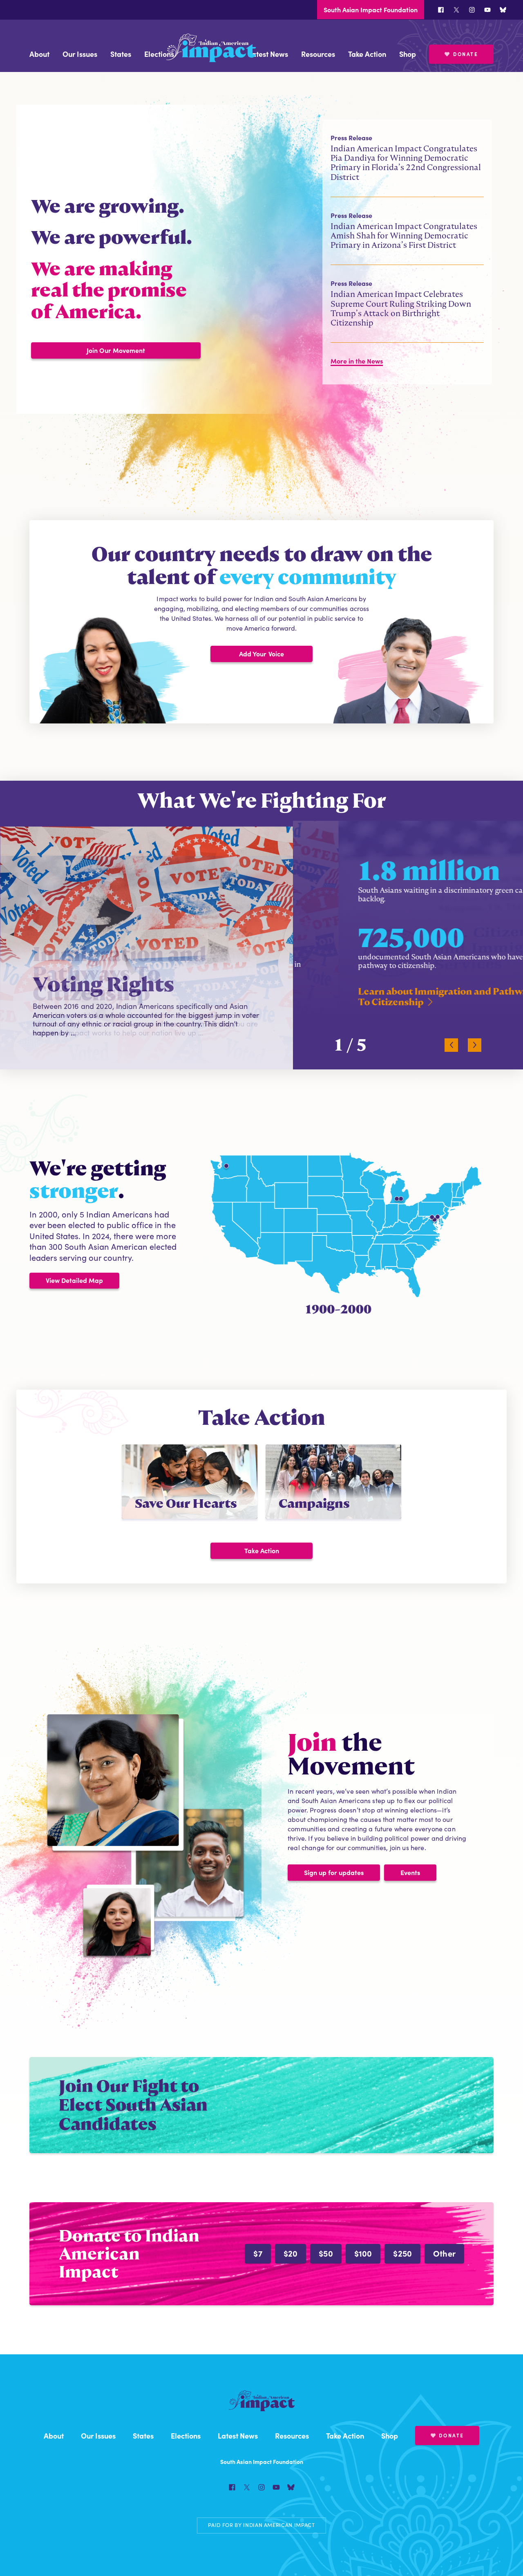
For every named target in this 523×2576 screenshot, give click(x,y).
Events (410, 1872)
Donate (466, 54)
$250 (402, 2253)
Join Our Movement (116, 350)
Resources (318, 54)
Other (444, 2253)
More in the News (357, 361)
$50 (326, 2253)
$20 (291, 2253)
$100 (363, 2253)
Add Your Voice (261, 654)
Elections (159, 54)
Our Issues (80, 54)
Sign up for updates (334, 1872)
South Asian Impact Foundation (371, 9)
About (39, 54)
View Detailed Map (74, 1280)
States (121, 54)
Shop (408, 54)
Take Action (367, 54)
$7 (258, 2253)
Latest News (268, 54)
